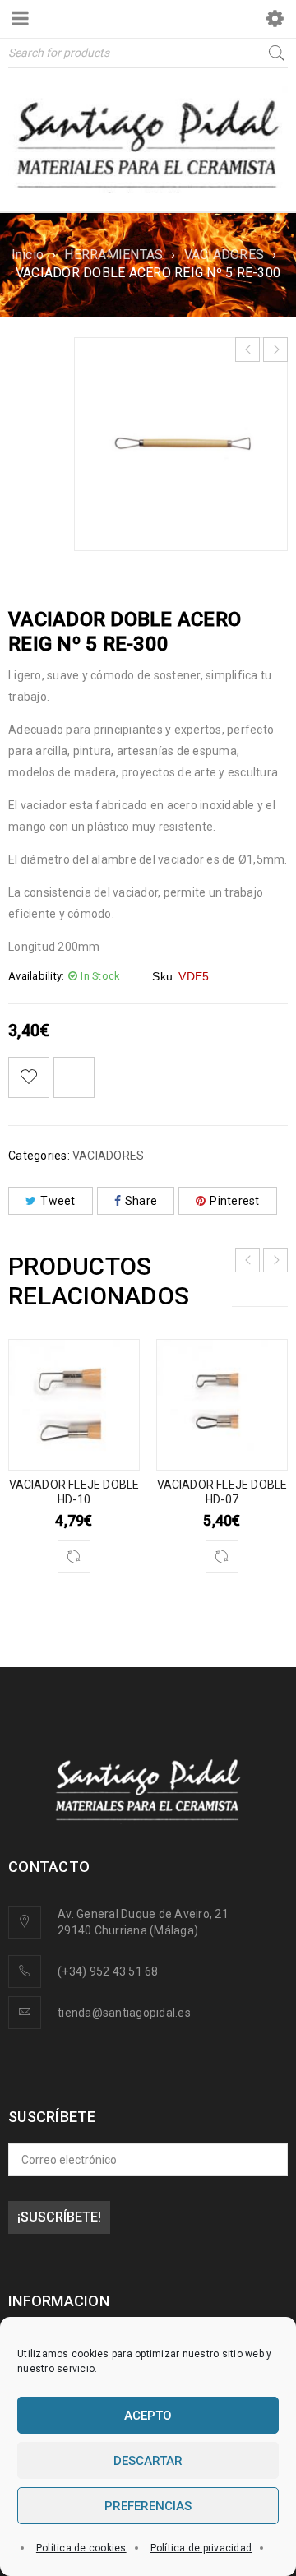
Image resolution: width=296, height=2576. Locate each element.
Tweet (58, 1201)
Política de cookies (81, 2548)
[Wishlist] (29, 1077)
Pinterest (234, 1201)
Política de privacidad (201, 2548)
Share (141, 1201)
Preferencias (148, 2506)
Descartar (148, 2461)
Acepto (148, 2416)
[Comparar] (74, 1556)
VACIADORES (224, 255)
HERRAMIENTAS (113, 255)
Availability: (36, 976)
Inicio (28, 255)
